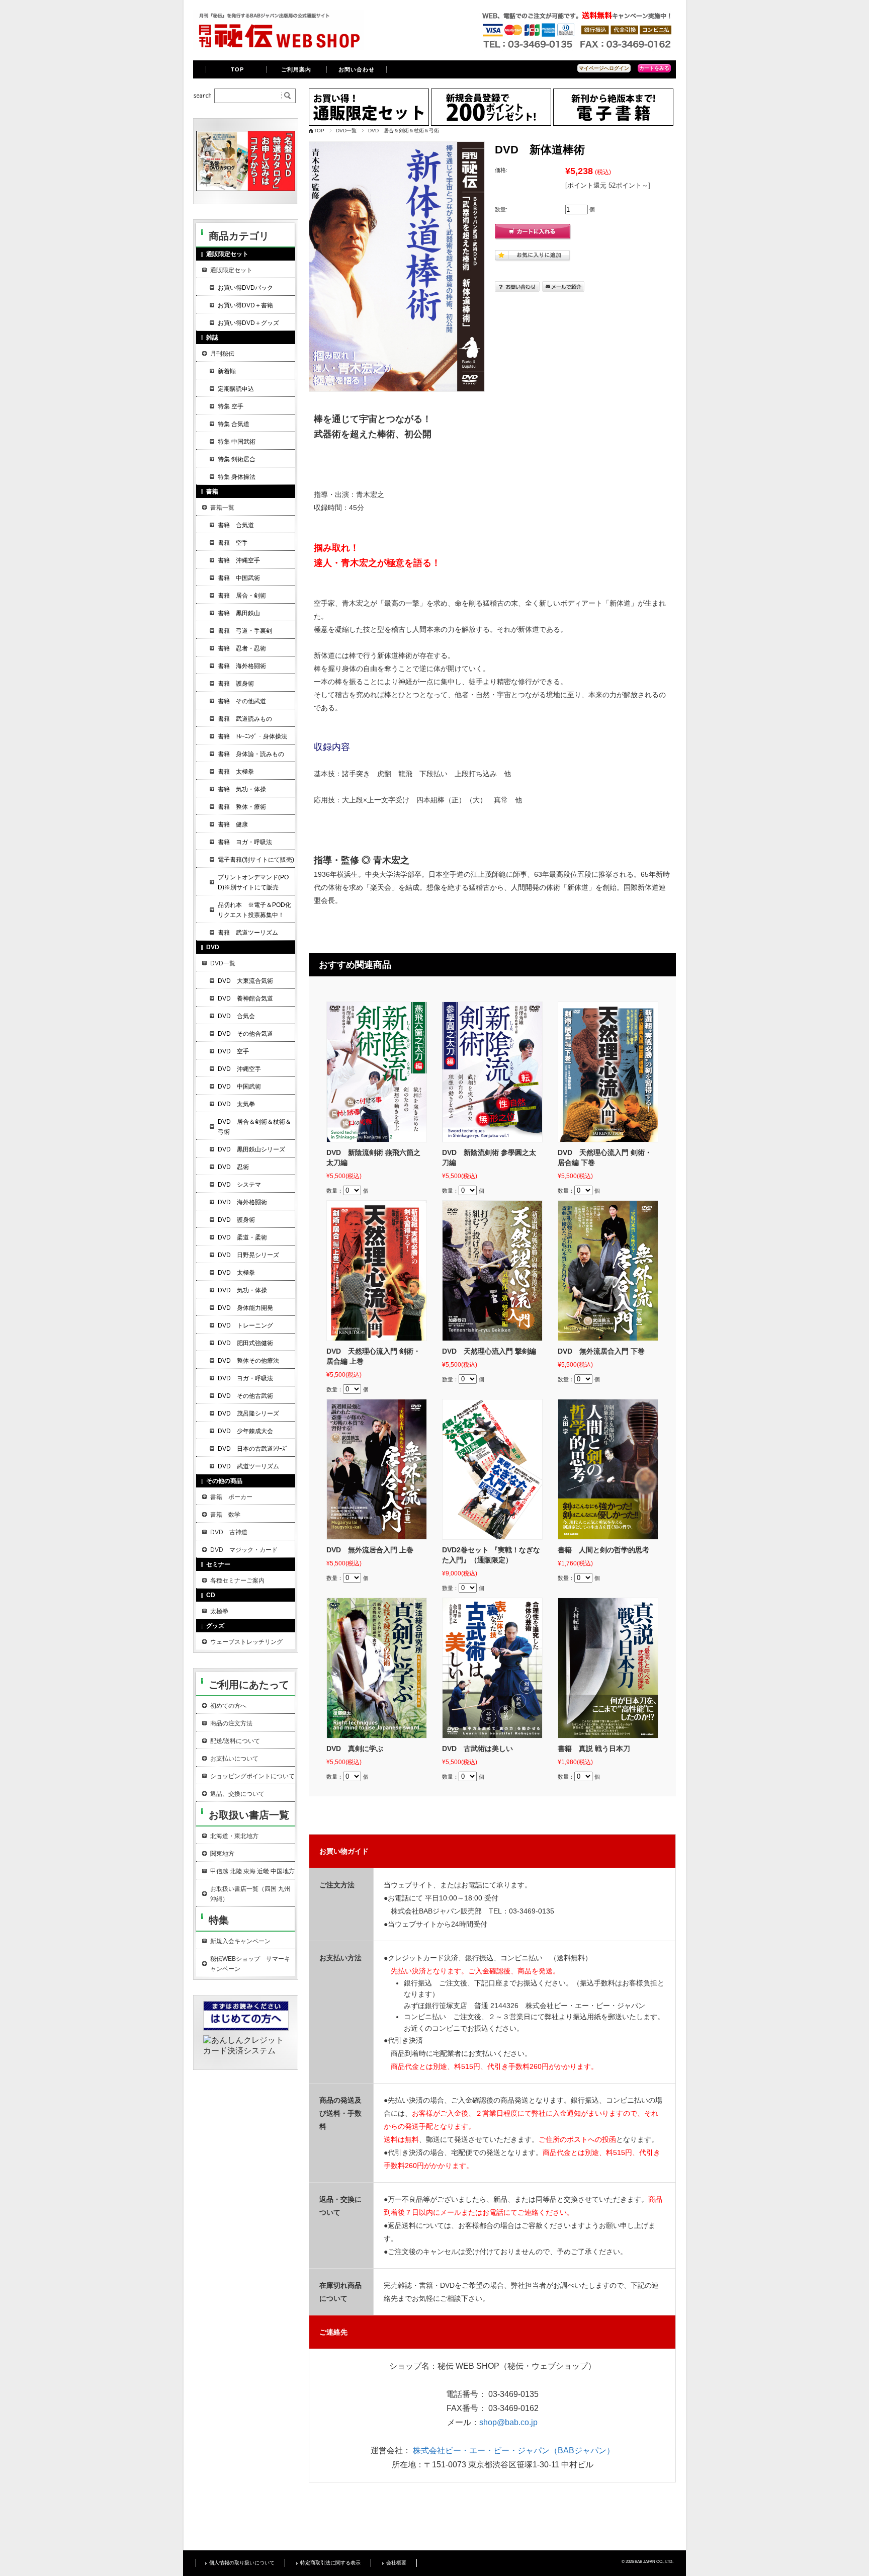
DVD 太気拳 (236, 1104)
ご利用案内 (296, 69)
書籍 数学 (225, 1515)
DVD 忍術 (233, 1167)
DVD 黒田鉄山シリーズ (251, 1149)
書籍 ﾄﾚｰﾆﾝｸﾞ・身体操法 (252, 736)
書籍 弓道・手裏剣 (245, 631)
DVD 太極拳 (236, 1273)
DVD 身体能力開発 (245, 1308)
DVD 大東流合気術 (245, 981)
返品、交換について (237, 1794)
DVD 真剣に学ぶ (355, 1749)
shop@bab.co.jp (508, 2422)
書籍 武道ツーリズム (248, 933)
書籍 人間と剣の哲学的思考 (603, 1550)
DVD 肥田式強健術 (245, 1343)
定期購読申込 (236, 389)
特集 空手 (231, 406)
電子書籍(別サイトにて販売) (256, 860)
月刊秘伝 (222, 354)
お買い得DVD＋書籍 (245, 305)
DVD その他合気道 (245, 1034)
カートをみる (654, 68)
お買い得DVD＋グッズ (248, 323)
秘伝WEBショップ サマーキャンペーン (250, 1964)
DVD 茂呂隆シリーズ (248, 1414)
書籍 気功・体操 (242, 789)
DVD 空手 (233, 1051)
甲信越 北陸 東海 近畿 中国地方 (252, 1871)
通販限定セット (231, 270)
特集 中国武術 (237, 442)
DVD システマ (239, 1185)
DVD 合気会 (236, 1016)
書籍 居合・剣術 (242, 596)
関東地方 (222, 1854)
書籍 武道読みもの (245, 719)
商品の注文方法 (231, 1723)
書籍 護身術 (236, 684)
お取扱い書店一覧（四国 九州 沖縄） (250, 1894)
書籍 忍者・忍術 (242, 648)
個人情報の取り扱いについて (242, 2563)
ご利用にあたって (249, 1685)
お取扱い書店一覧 (249, 1815)
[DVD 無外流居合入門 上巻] (377, 1469)
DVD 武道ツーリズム (248, 1466)
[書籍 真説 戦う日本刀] (608, 1668)
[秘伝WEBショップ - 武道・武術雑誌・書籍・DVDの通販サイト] (279, 48)
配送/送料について (235, 1741)
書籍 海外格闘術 (242, 666)
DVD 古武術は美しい (477, 1749)
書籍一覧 (222, 508)
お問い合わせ (357, 69)
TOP (237, 69)
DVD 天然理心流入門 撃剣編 (489, 1351)
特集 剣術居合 (237, 459)
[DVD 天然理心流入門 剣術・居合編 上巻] (377, 1271)
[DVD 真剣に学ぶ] (377, 1668)
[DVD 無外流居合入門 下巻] (608, 1271)
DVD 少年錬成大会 (245, 1431)
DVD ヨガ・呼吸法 (245, 1378)
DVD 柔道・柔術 (242, 1237)
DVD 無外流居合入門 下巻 (601, 1351)
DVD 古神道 (229, 1532)
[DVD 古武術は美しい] (492, 1668)
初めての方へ (228, 1706)
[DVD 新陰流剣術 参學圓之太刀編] (492, 1072)
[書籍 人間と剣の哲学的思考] (608, 1469)
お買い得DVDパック (245, 288)
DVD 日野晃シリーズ (248, 1255)
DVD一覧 (346, 131)
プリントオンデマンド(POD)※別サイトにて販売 (253, 882)
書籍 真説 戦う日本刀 (594, 1749)
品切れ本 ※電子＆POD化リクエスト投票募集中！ (254, 910)
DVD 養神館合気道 (245, 999)
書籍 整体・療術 (242, 807)
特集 (219, 1920)
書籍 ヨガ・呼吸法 (245, 842)
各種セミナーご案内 (237, 1581)
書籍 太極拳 (236, 772)
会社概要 (396, 2563)
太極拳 (219, 1611)
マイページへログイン (604, 68)
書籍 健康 (233, 824)
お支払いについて (234, 1759)
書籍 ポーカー (231, 1497)
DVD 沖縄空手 (239, 1069)
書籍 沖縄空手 (239, 560)
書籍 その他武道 (242, 701)
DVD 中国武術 (239, 1087)
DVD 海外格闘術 (242, 1202)
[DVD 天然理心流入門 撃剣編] (492, 1271)
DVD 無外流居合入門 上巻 (370, 1550)
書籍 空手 (233, 543)
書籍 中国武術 (239, 578)
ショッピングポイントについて (252, 1776)
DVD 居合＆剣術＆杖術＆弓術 (404, 131)
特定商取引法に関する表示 (330, 2563)
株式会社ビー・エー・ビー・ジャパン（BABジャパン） (514, 2450)
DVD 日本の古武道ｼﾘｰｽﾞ (253, 1449)
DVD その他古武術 (245, 1396)
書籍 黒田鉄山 (239, 613)
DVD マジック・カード (244, 1550)
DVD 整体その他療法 (248, 1361)
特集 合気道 (234, 424)
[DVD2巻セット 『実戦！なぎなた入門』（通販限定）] (492, 1469)
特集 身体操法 (237, 477)
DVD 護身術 (236, 1220)
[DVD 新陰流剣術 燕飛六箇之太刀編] (377, 1072)
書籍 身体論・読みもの (251, 754)
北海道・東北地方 (234, 1836)
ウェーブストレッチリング (246, 1642)
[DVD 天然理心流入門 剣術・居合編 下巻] (608, 1072)
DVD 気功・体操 (242, 1290)
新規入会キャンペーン (240, 1941)
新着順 (227, 371)
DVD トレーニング (245, 1325)
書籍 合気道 (236, 525)
